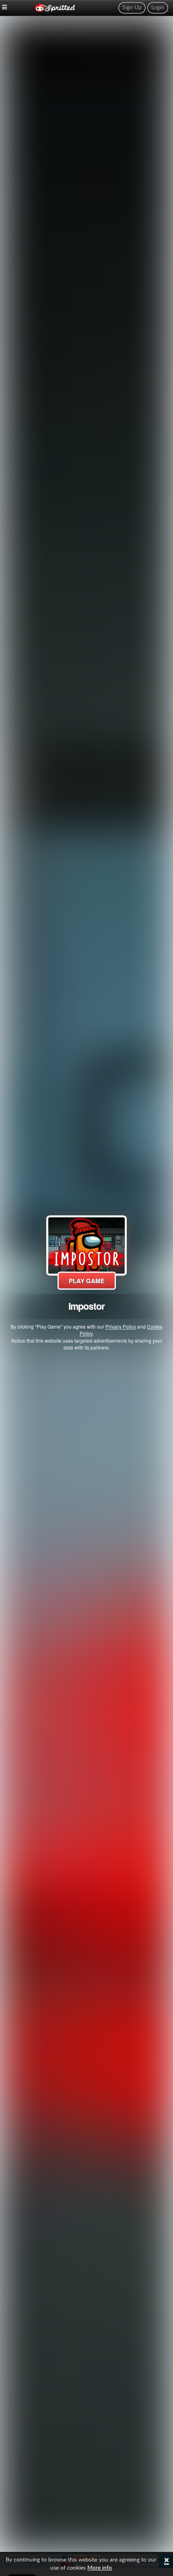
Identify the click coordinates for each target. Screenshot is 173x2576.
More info (100, 2568)
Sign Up (132, 8)
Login (158, 8)
